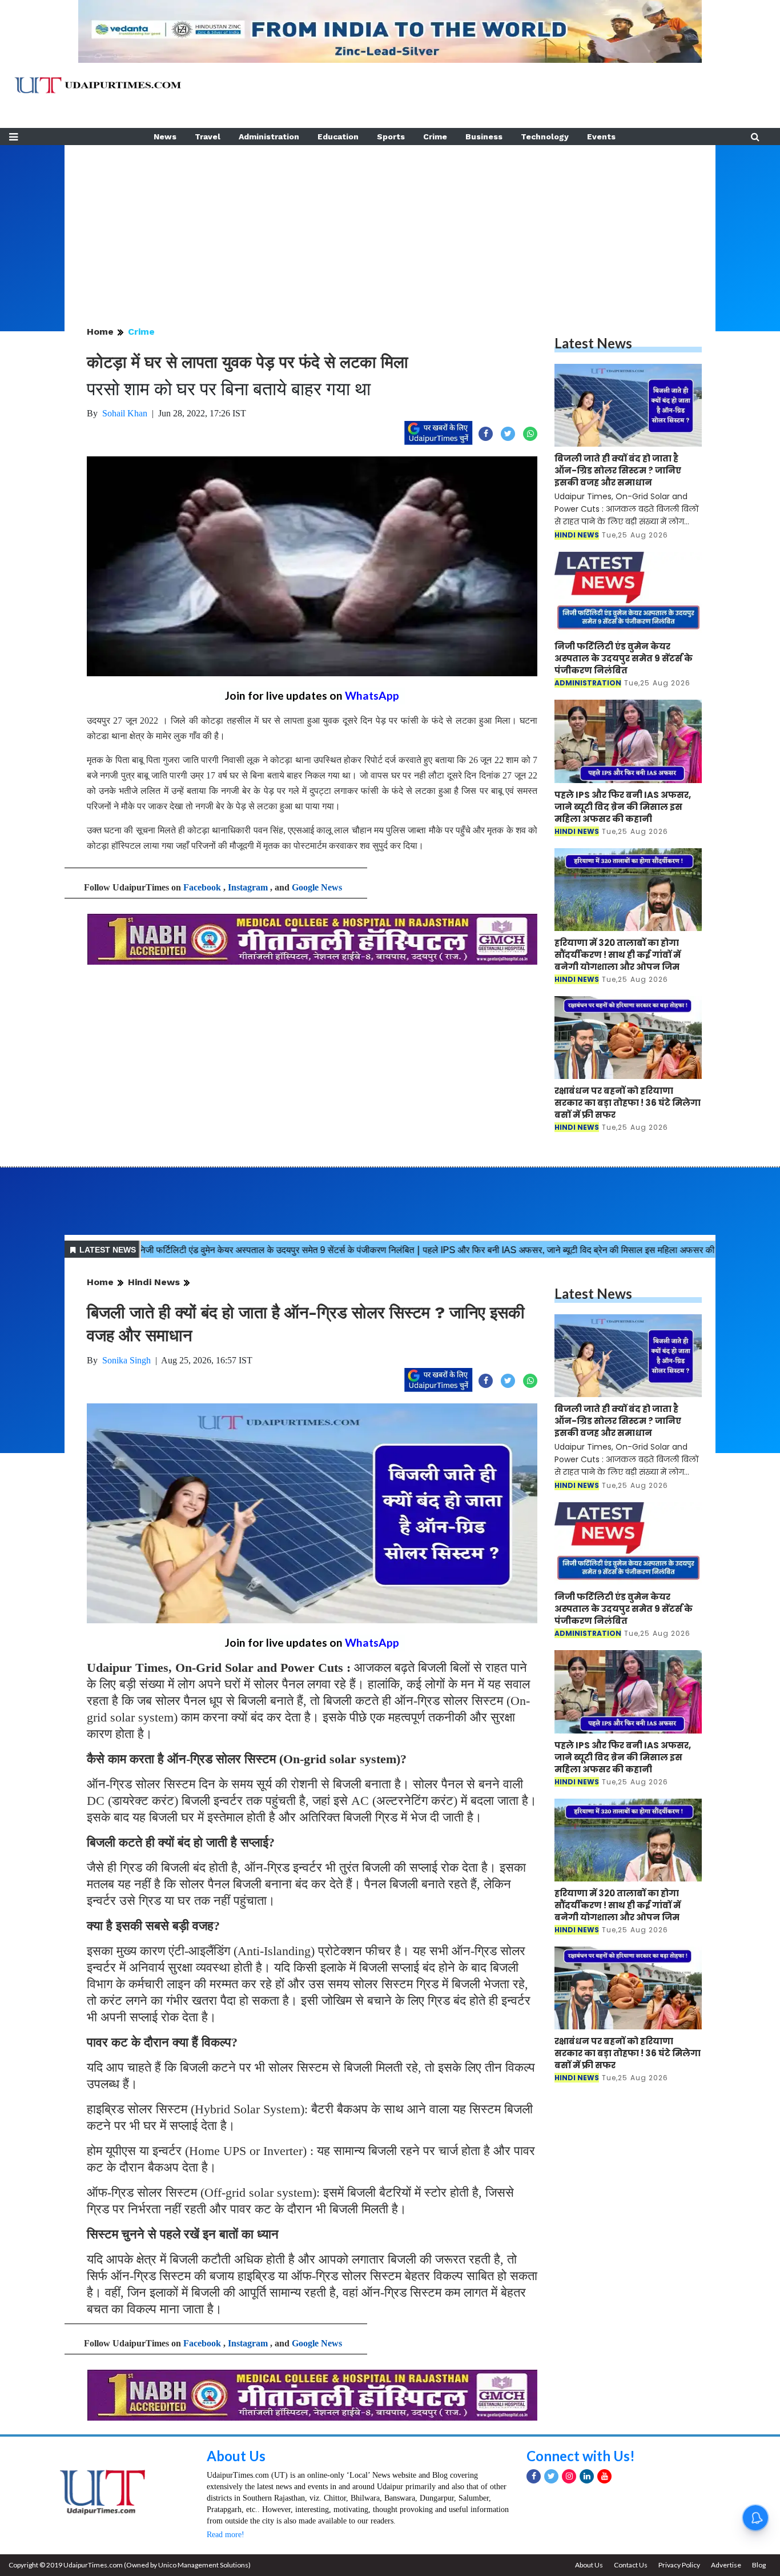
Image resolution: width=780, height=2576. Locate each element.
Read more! (226, 2535)
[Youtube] (604, 2476)
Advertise (726, 2565)
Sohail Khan (125, 413)
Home (100, 332)
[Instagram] (569, 2476)
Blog (759, 2565)
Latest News (593, 343)
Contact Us (631, 2565)
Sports (391, 137)
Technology (545, 137)
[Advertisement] (390, 225)
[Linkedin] (587, 2476)
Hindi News (154, 1282)
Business (484, 137)
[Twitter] (551, 2476)
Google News (317, 887)
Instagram (248, 887)
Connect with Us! (581, 2456)
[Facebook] (534, 2476)
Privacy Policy (679, 2565)
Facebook (202, 887)
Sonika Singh (126, 1360)
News (165, 137)
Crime (435, 137)
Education (338, 137)
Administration (269, 137)
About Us (236, 2456)
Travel (208, 137)
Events (601, 137)
